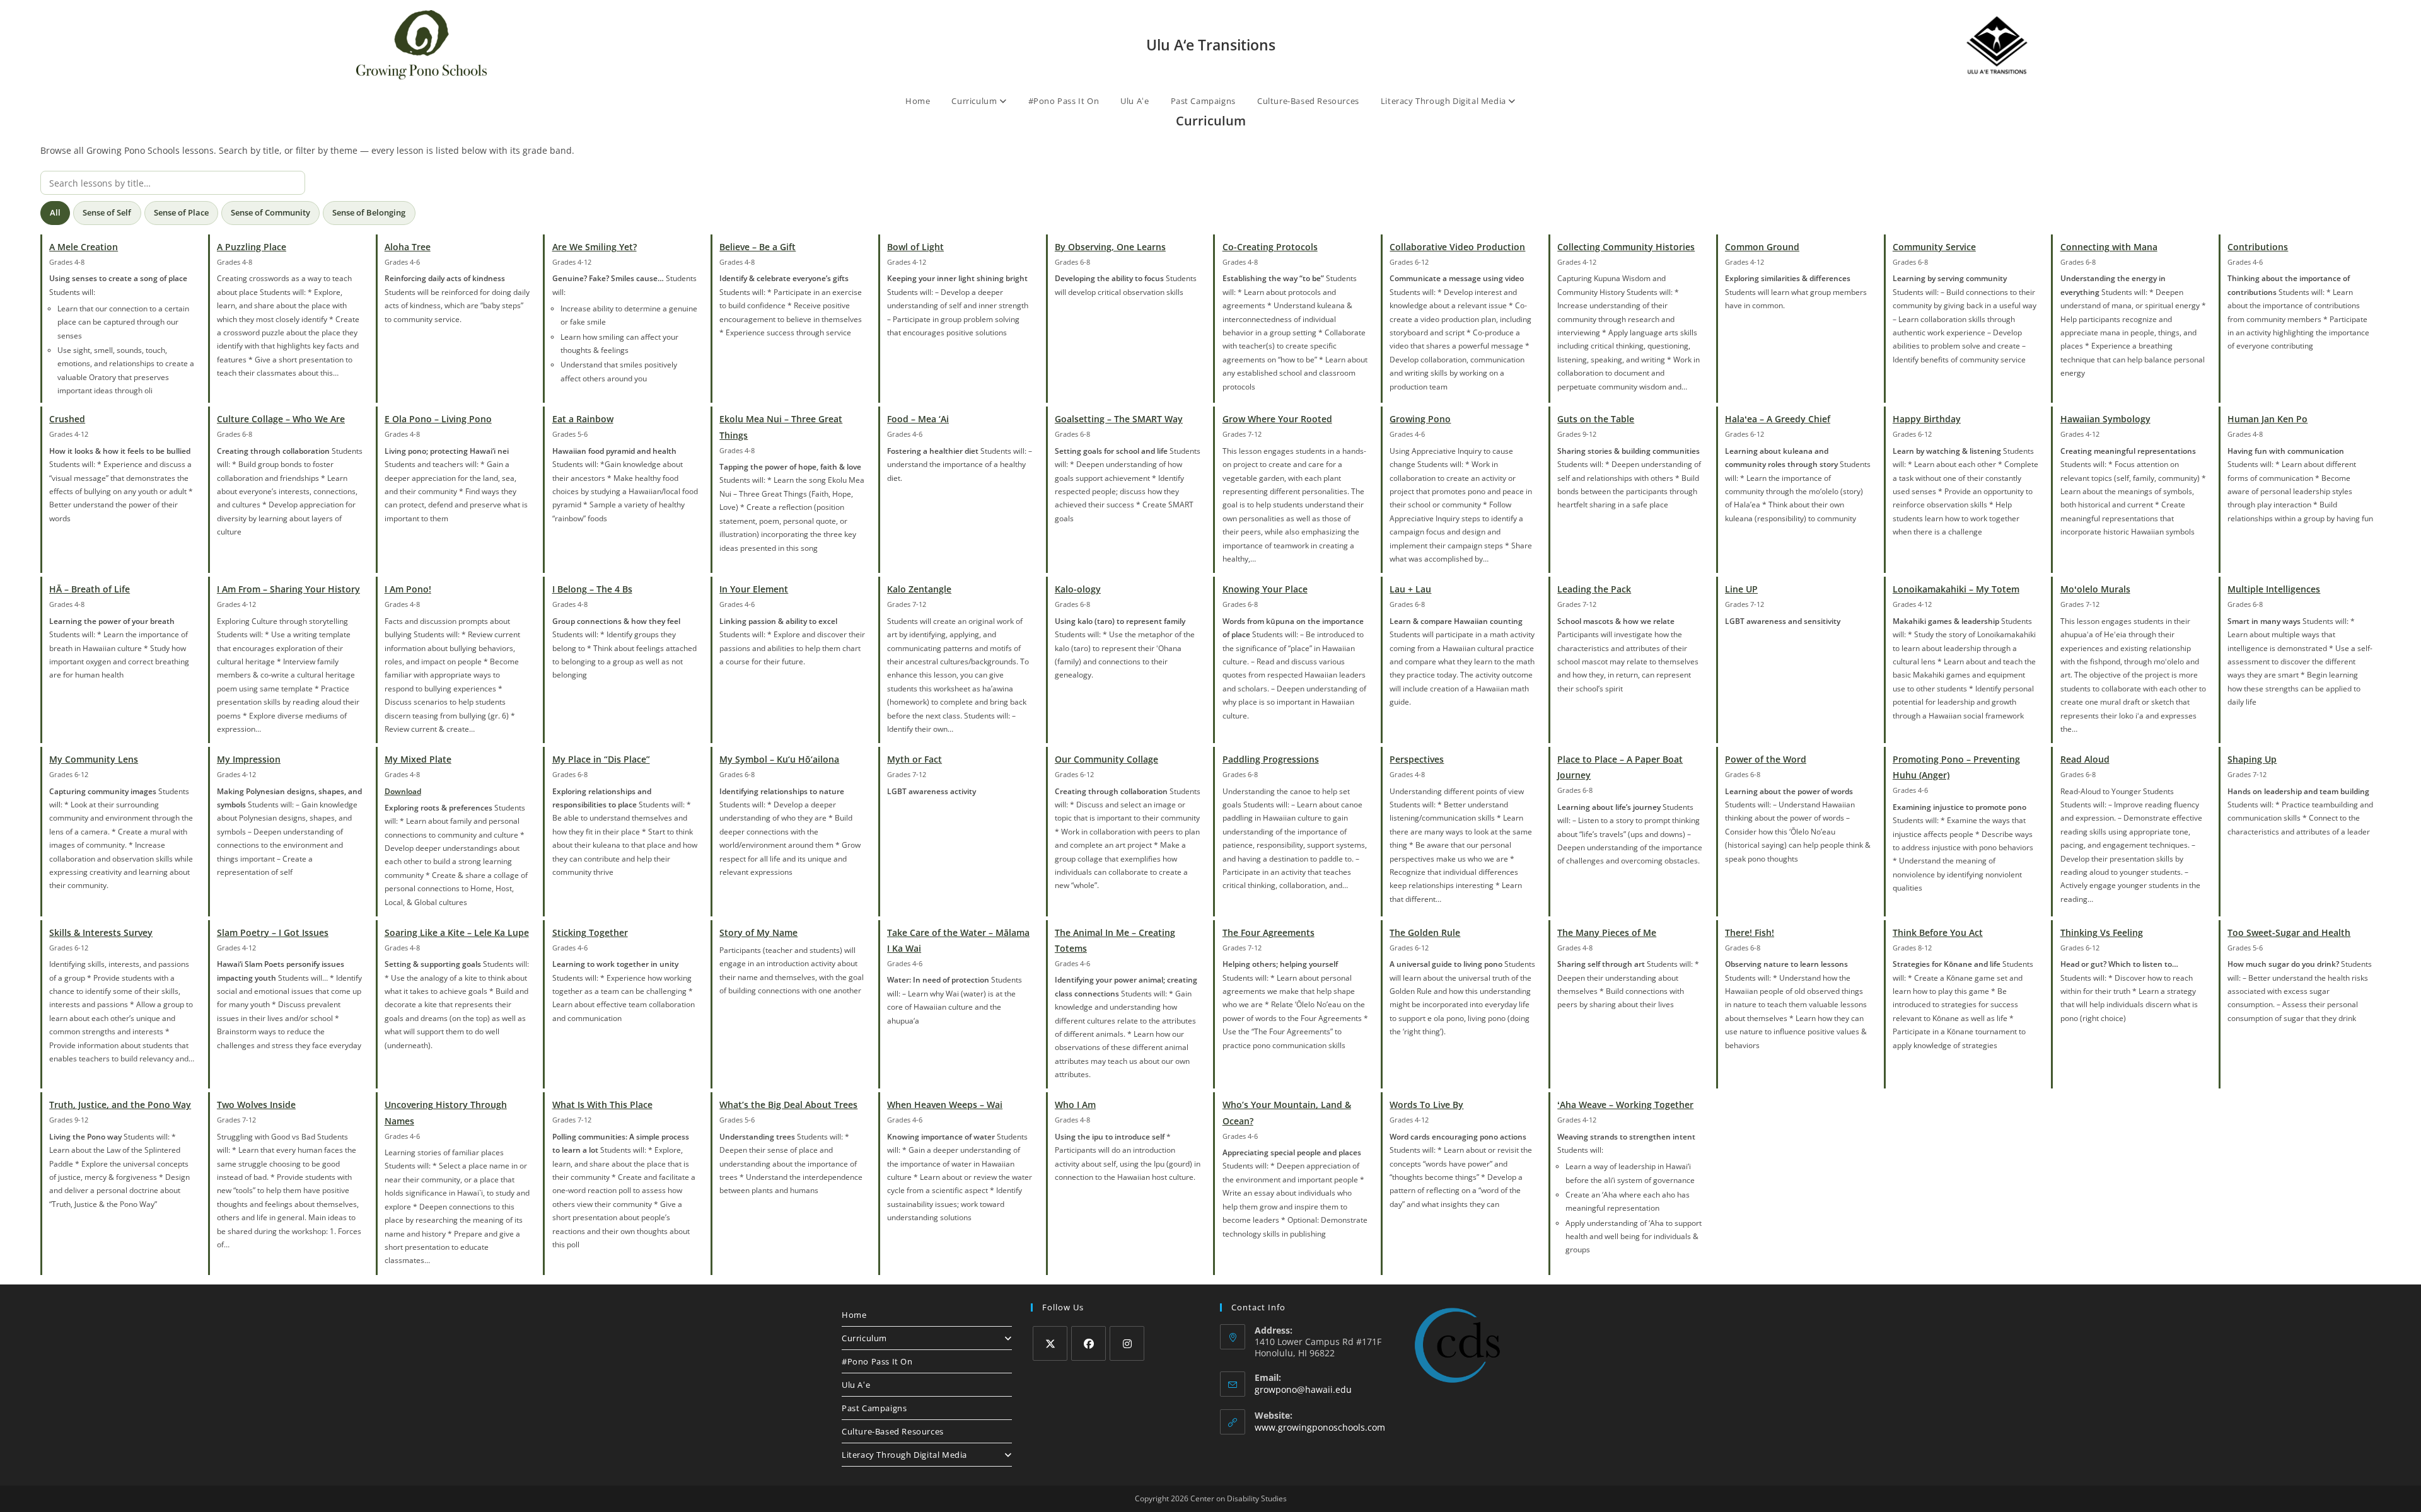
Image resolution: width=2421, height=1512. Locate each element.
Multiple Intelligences (2274, 589)
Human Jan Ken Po (2267, 419)
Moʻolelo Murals (2095, 589)
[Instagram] (1127, 1343)
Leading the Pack (1594, 589)
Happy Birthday (1927, 419)
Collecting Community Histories (1626, 247)
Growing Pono (1420, 419)
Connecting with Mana (2109, 247)
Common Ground (1762, 247)
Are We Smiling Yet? (595, 247)
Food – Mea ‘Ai (918, 419)
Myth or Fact (914, 759)
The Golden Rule (1425, 932)
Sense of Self (107, 212)
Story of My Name (758, 932)
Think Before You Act (1938, 932)
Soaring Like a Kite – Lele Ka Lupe (457, 932)
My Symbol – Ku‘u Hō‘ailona (779, 759)
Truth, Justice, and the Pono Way (120, 1105)
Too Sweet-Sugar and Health (2289, 932)
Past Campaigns (1203, 101)
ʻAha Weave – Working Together (1625, 1105)
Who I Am (1075, 1105)
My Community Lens (94, 759)
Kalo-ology (1078, 589)
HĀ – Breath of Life (90, 589)
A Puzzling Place (252, 247)
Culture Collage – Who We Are (281, 419)
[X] (1050, 1343)
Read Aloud (2085, 759)
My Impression (249, 759)
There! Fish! (1750, 932)
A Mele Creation (84, 247)
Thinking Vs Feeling (2102, 932)
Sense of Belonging (369, 212)
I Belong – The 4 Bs (592, 589)
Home (918, 101)
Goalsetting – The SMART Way (1119, 419)
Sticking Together (590, 932)
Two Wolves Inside (256, 1105)
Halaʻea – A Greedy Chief (1778, 419)
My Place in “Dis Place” (601, 759)
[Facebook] (1089, 1343)
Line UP (1741, 589)
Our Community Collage (1106, 759)
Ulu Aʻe (1135, 101)
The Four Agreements (1269, 932)
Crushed (67, 419)
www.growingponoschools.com (1320, 1427)
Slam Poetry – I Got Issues (273, 932)
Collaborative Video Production (1457, 247)
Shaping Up (2252, 759)
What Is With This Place (602, 1105)
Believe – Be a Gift (758, 247)
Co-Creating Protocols (1270, 247)
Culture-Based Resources (1308, 101)
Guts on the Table (1596, 419)
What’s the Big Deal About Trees (788, 1105)
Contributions (2258, 247)
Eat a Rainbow (583, 419)
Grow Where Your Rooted (1277, 419)
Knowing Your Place (1265, 589)
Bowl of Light (915, 247)
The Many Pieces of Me (1607, 932)
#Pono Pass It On (1064, 101)
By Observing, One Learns (1110, 247)
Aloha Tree (408, 247)
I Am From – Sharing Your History (288, 589)
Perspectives (1417, 759)
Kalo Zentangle (919, 589)
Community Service (1934, 247)
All (55, 212)
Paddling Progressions (1271, 759)
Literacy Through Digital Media (1445, 101)
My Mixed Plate (418, 759)
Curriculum (975, 101)
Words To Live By (1426, 1105)
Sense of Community (270, 212)
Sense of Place (181, 212)
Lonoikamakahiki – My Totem (1956, 589)
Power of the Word (1766, 759)
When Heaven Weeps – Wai (945, 1105)
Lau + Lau (1410, 589)
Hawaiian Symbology (2105, 419)
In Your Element (754, 589)
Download (403, 791)
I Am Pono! (408, 589)
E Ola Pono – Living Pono (438, 419)
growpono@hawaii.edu (1303, 1389)
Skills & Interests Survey (101, 932)
